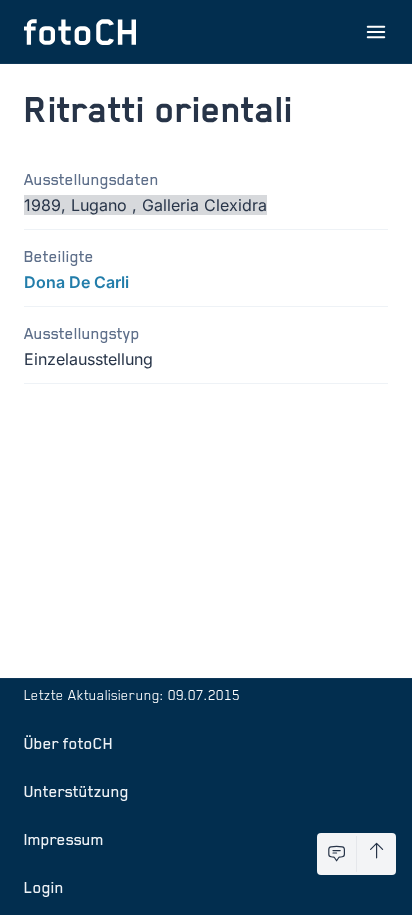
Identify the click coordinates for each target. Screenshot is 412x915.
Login (44, 887)
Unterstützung (76, 791)
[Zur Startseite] (80, 32)
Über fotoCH (68, 743)
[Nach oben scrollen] (376, 854)
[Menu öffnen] (376, 32)
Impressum (64, 839)
